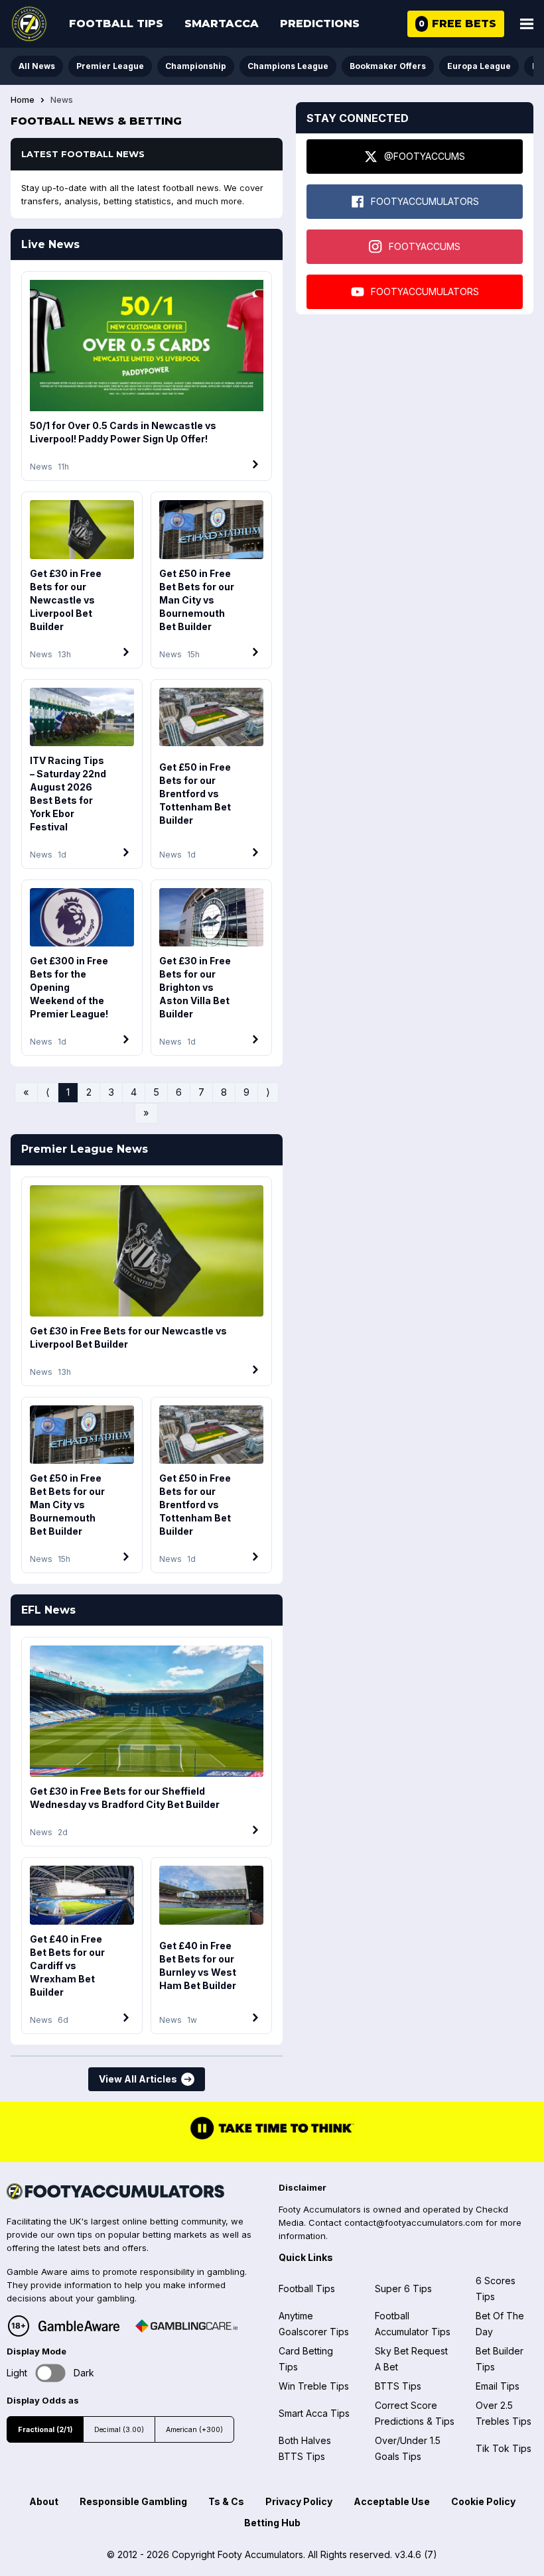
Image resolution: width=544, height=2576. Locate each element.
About (44, 2501)
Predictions (320, 24)
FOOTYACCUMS (425, 246)
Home (23, 100)
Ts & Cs (226, 2501)
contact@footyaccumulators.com (414, 2222)
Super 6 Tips (403, 2288)
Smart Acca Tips (314, 2413)
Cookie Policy (483, 2501)
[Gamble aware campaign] (79, 2326)
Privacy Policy (299, 2501)
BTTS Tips (398, 2386)
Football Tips (116, 24)
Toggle (51, 2373)
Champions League (288, 66)
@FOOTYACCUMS (425, 156)
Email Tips (498, 2386)
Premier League (110, 66)
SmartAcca (222, 24)
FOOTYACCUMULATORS (425, 201)
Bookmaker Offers (388, 66)
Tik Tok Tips (504, 2448)
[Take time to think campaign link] (272, 2138)
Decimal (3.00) (119, 2430)
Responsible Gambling (133, 2501)
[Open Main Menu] (527, 24)
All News (37, 66)
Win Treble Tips (314, 2386)
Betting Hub (272, 2523)
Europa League (479, 66)
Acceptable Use (392, 2501)
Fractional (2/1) (45, 2430)
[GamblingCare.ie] (186, 2326)
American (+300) (194, 2430)
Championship (196, 66)
